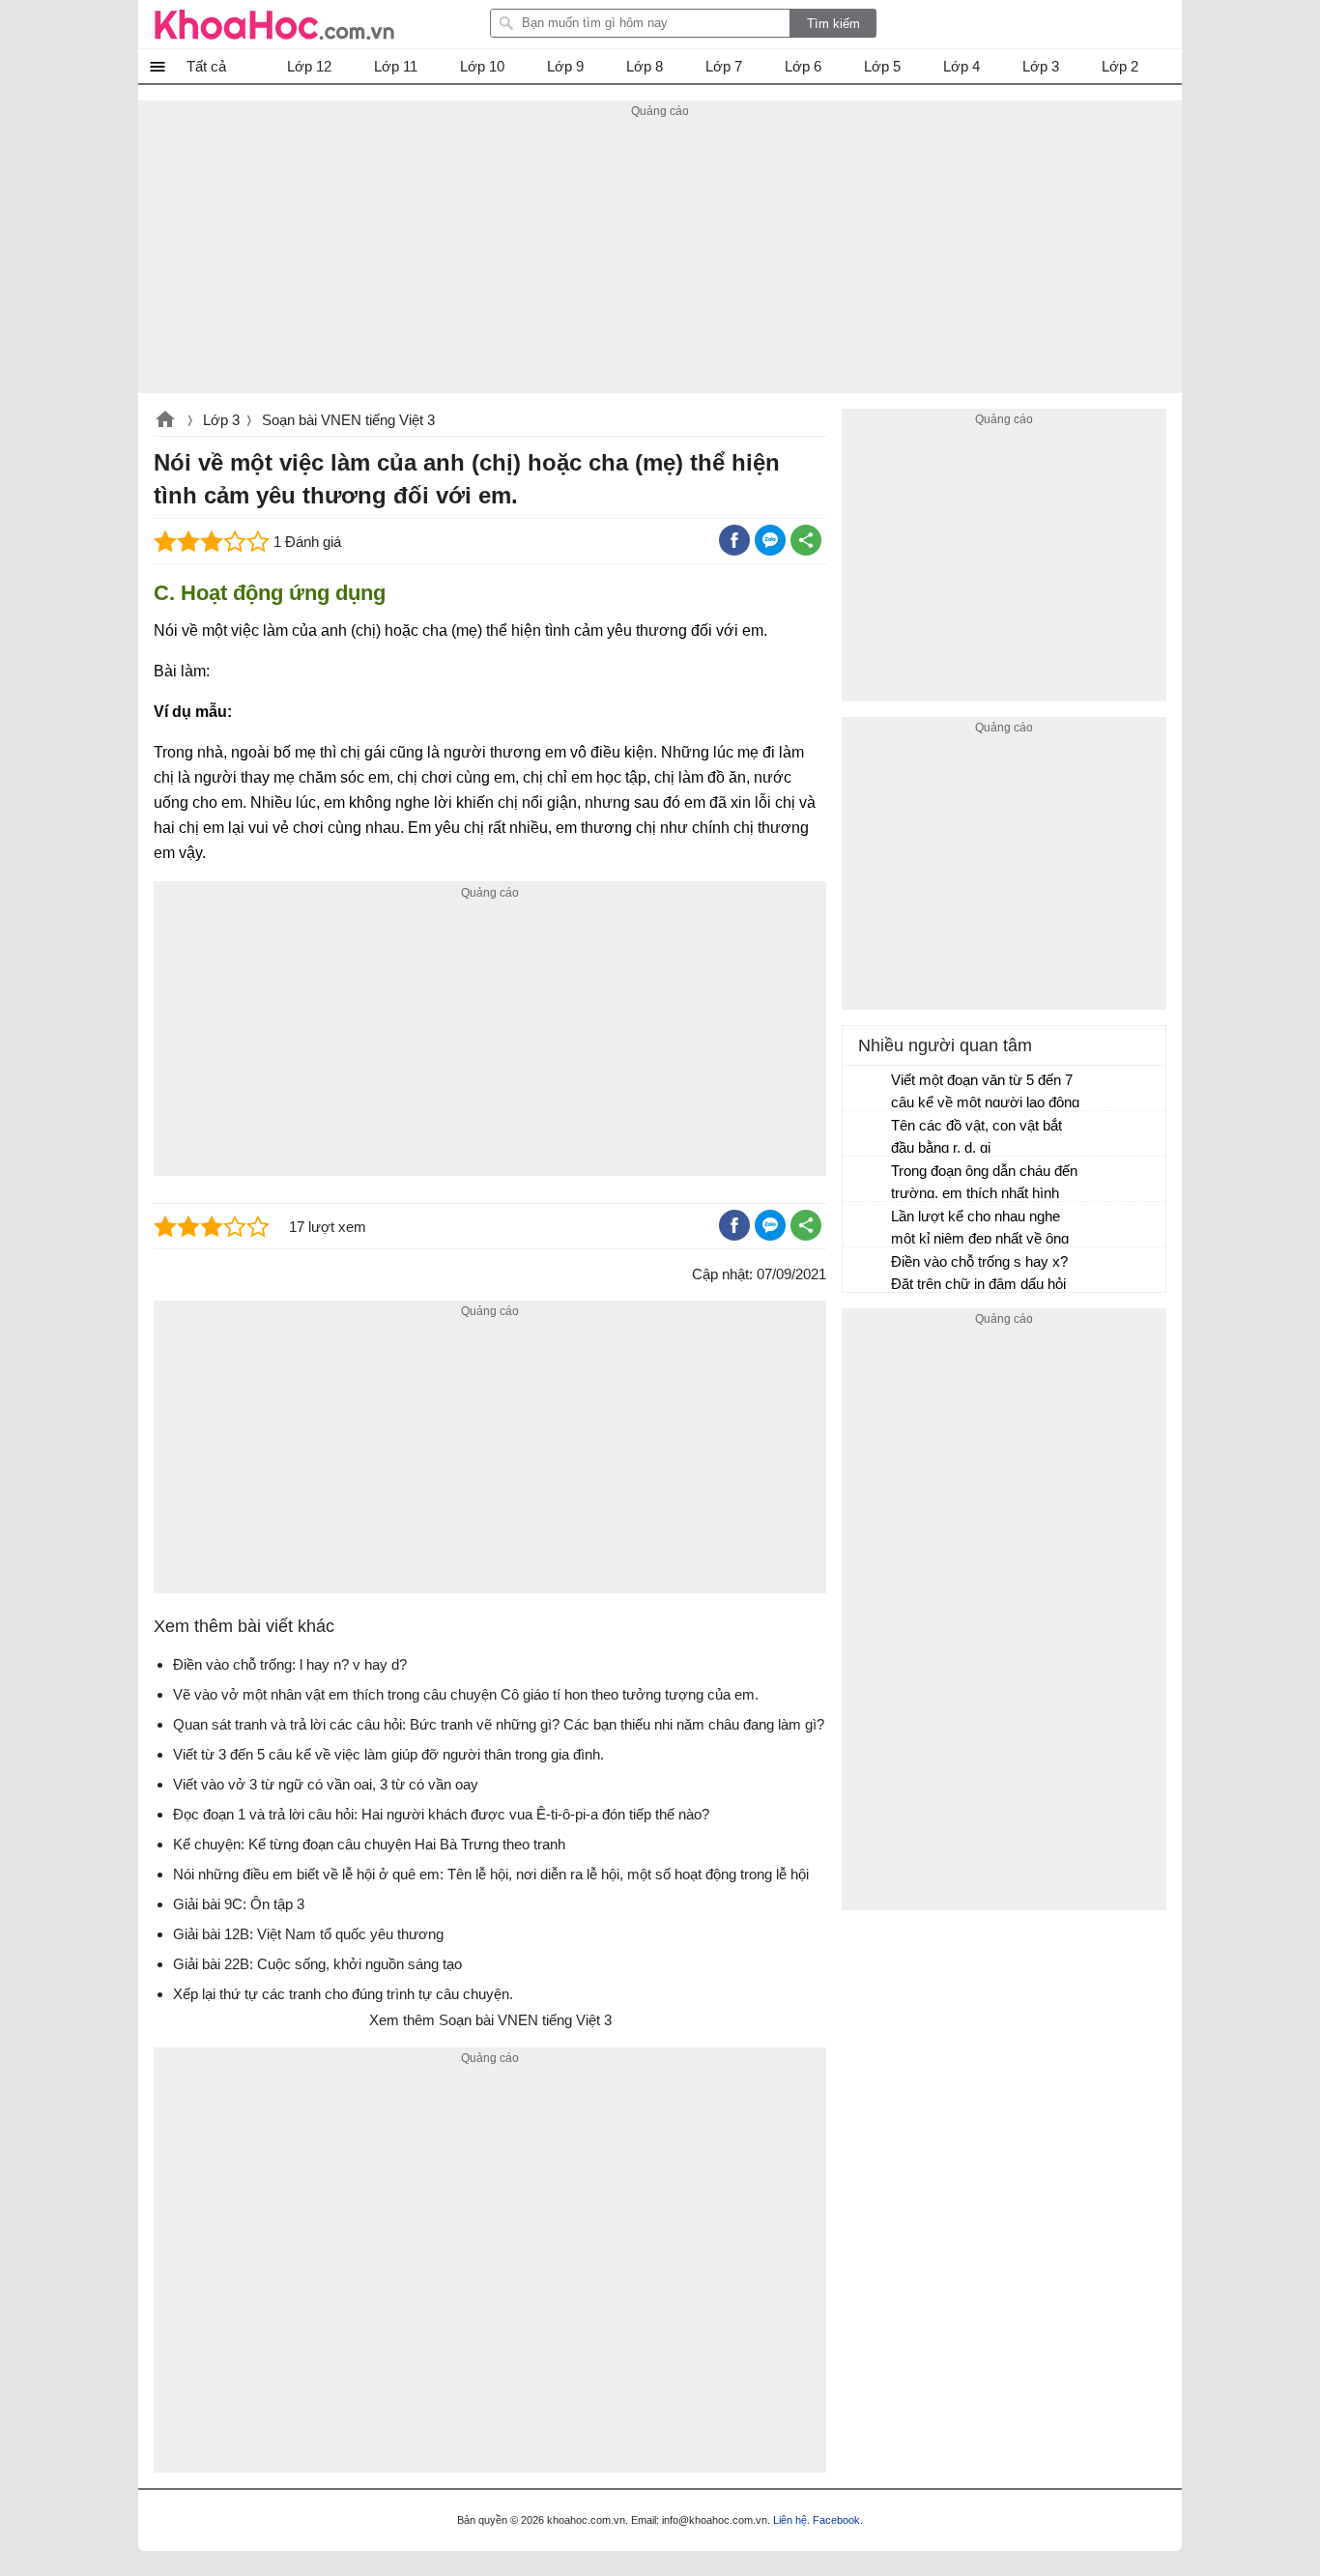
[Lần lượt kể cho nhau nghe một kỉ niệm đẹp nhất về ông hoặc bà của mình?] (868, 1225)
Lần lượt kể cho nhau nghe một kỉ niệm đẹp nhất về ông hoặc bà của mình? (980, 1230)
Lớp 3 (221, 420)
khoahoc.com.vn (165, 421)
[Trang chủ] (274, 24)
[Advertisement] (660, 258)
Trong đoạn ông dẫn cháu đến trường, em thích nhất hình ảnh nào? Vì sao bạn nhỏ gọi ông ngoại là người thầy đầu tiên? (984, 1184)
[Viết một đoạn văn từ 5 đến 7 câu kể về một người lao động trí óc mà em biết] (868, 1089)
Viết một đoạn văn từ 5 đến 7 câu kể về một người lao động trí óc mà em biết (985, 1093)
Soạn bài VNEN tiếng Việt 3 (348, 420)
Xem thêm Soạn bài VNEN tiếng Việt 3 (490, 2020)
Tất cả (206, 66)
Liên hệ (790, 2520)
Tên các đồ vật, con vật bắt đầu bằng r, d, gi (976, 1136)
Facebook (836, 2520)
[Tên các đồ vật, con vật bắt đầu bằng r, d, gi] (868, 1134)
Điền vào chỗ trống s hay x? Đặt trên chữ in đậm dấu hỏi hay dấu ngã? (979, 1275)
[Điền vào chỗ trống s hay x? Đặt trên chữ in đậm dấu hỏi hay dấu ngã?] (868, 1271)
